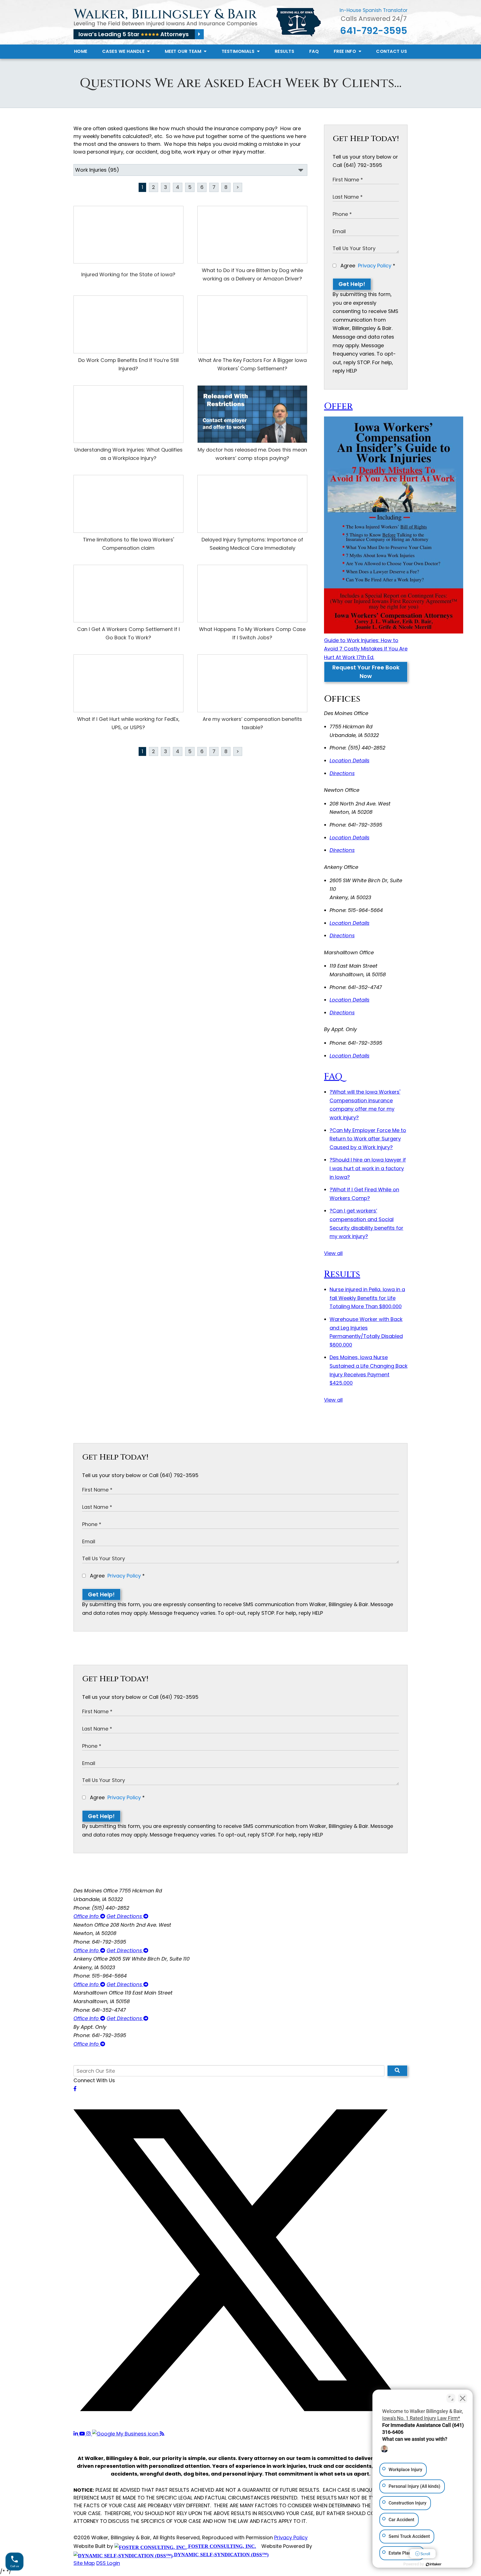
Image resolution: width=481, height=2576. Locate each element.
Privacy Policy (375, 266)
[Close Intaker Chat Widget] (463, 2398)
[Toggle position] (451, 2398)
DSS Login (108, 2563)
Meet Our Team (184, 51)
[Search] (397, 2071)
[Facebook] (75, 2089)
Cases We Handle (124, 51)
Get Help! (352, 284)
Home (81, 51)
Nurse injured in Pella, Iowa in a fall (367, 1298)
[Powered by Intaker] (434, 2564)
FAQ (314, 51)
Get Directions (125, 1916)
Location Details (349, 761)
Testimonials (239, 51)
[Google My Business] (126, 2434)
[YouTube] (83, 2434)
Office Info (87, 1916)
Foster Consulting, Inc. (221, 2546)
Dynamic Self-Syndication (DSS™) (221, 2555)
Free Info (346, 51)
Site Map (84, 2563)
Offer (338, 406)
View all (333, 1253)
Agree (367, 266)
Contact (392, 51)
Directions (342, 773)
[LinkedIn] (76, 2434)
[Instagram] (89, 2434)
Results (285, 51)
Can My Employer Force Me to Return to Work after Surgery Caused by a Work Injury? (368, 1139)
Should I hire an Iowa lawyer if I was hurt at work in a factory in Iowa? (368, 1168)
